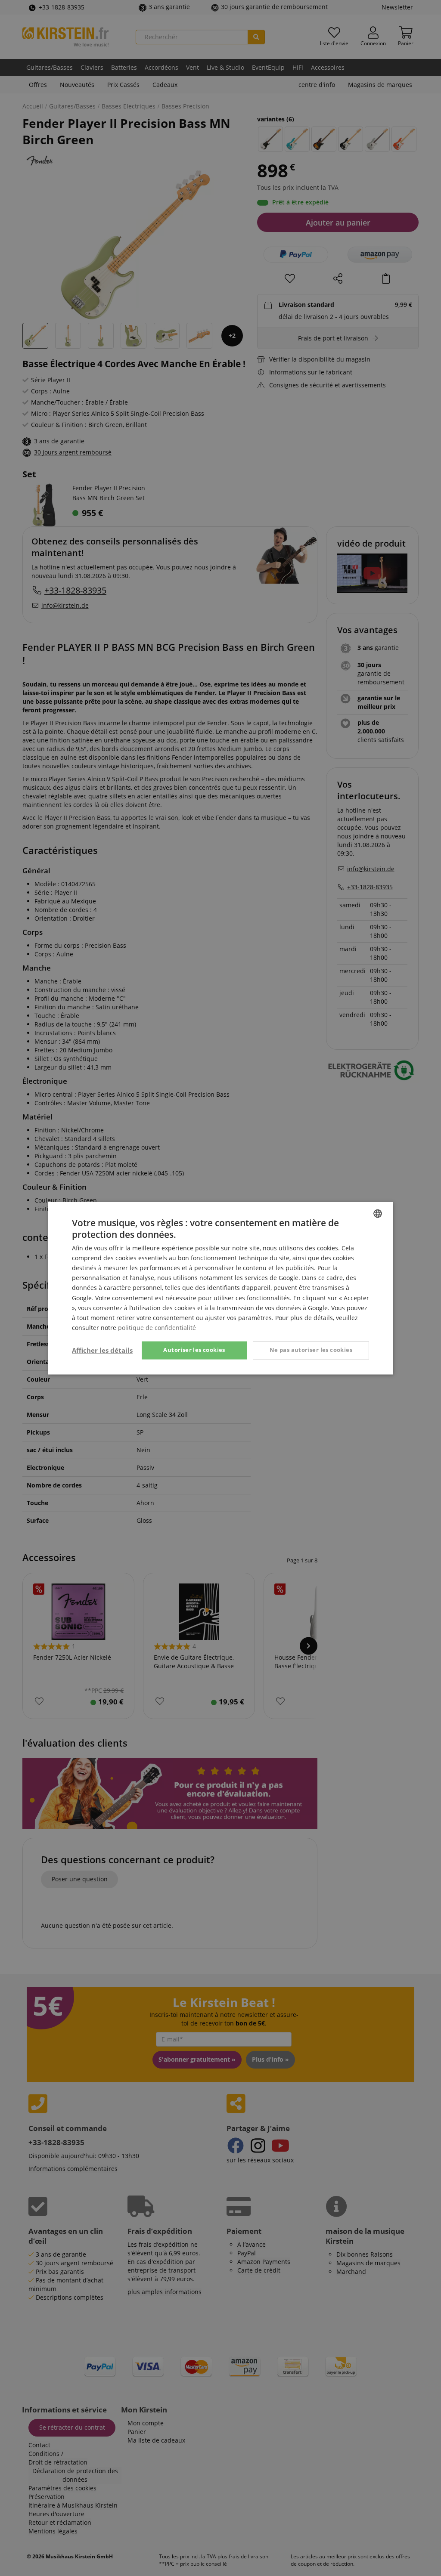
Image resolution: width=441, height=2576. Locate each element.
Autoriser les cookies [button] (194, 1350)
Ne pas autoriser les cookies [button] (311, 1350)
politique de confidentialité (157, 1328)
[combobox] (378, 1213)
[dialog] (220, 1288)
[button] (102, 1350)
